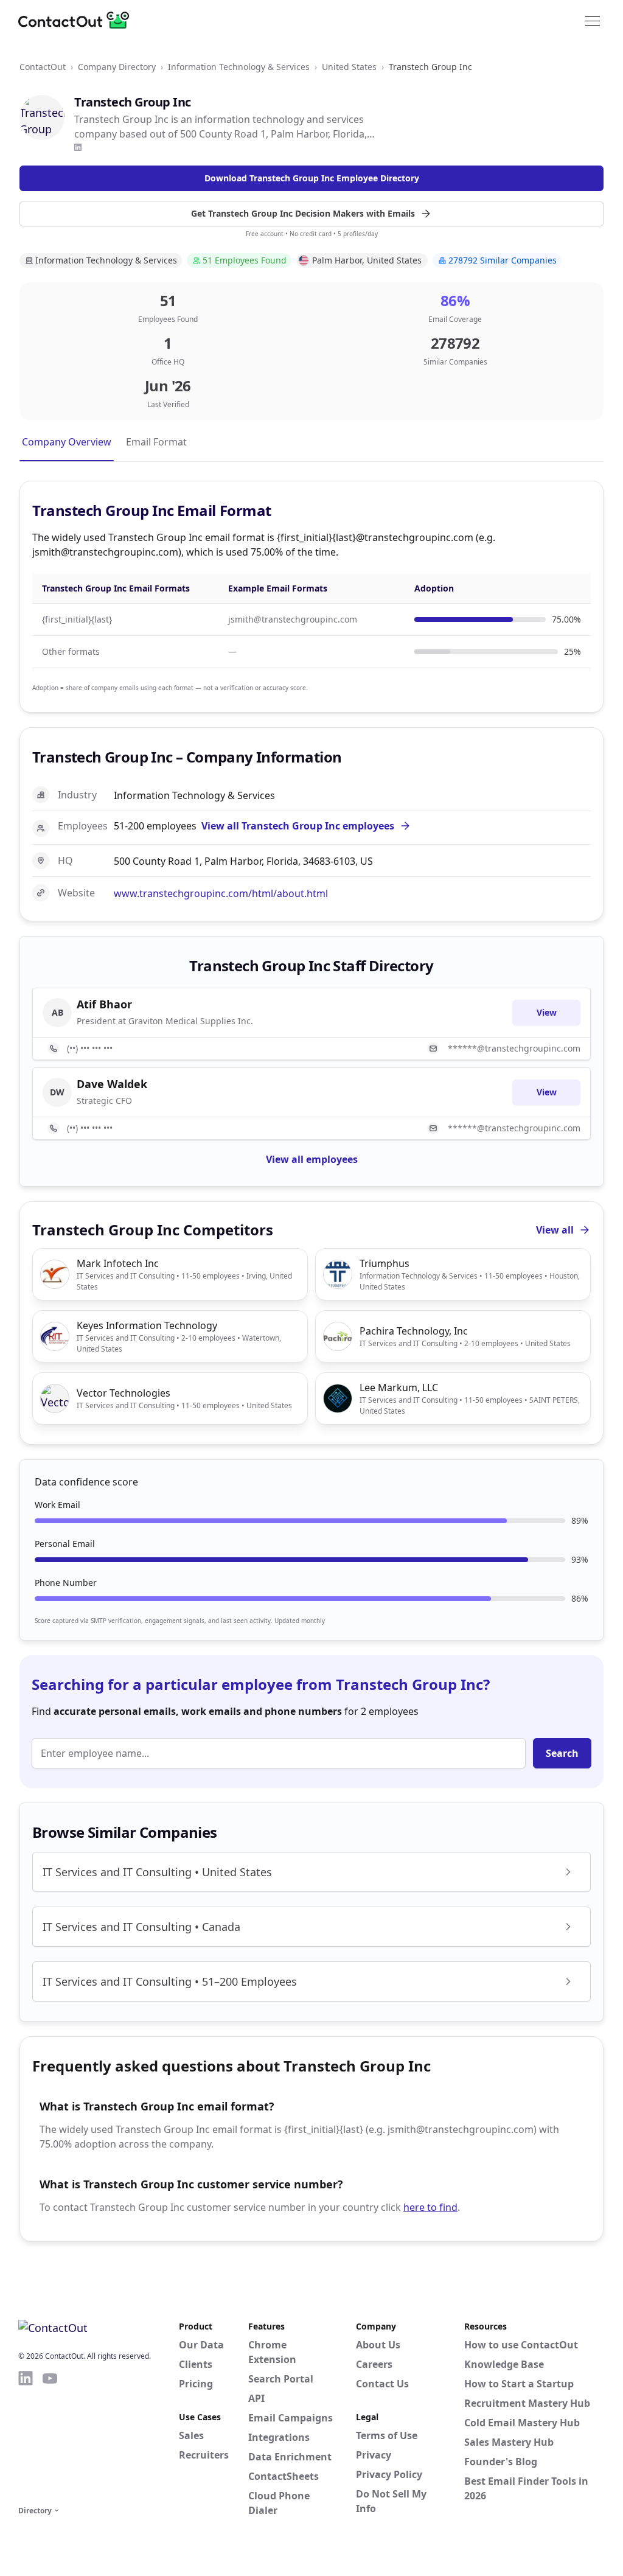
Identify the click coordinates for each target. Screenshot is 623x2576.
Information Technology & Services (239, 67)
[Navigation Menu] (593, 20)
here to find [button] (430, 2207)
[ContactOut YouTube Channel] (50, 2436)
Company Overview (67, 442)
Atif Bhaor (104, 1004)
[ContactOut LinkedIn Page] (26, 2436)
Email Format (156, 442)
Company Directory (117, 67)
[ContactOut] (78, 20)
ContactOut (43, 67)
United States (349, 67)
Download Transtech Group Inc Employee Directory (312, 178)
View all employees (312, 1159)
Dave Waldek (112, 1084)
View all (555, 1230)
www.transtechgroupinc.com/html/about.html (221, 893)
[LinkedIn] (78, 147)
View (547, 1012)
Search (562, 1753)
